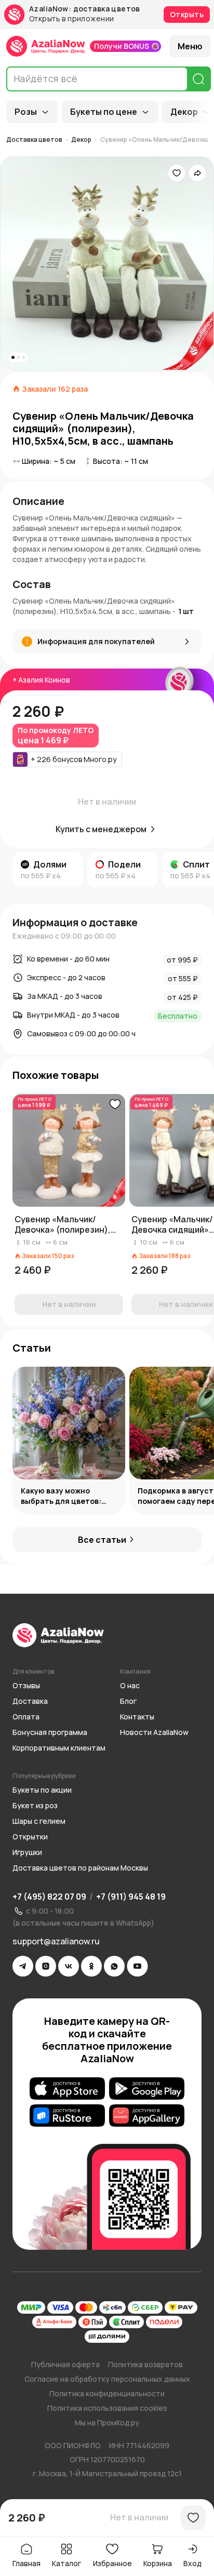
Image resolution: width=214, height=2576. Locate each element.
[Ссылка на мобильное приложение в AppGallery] (147, 2116)
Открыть (187, 14)
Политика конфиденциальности (107, 2393)
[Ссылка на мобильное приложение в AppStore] (67, 2089)
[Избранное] (177, 173)
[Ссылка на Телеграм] (23, 1966)
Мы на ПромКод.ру (107, 2422)
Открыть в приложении (71, 19)
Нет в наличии (139, 2517)
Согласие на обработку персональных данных (107, 2379)
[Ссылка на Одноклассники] (91, 1966)
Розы (26, 112)
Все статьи (102, 1540)
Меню (190, 46)
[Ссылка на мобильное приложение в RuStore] (67, 2116)
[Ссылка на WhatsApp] (114, 1966)
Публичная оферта (65, 2364)
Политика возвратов (145, 2364)
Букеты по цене (104, 112)
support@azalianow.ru (56, 1941)
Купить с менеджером (101, 829)
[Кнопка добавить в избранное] (115, 1104)
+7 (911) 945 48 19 (131, 1897)
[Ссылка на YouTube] (137, 1966)
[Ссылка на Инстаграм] (46, 1966)
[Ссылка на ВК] (69, 1966)
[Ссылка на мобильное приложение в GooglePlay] (147, 2089)
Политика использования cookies (107, 2408)
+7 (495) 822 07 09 (49, 1897)
